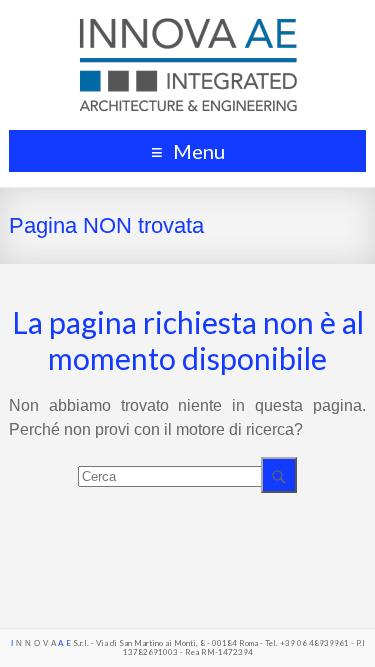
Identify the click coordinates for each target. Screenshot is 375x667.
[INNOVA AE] (188, 24)
